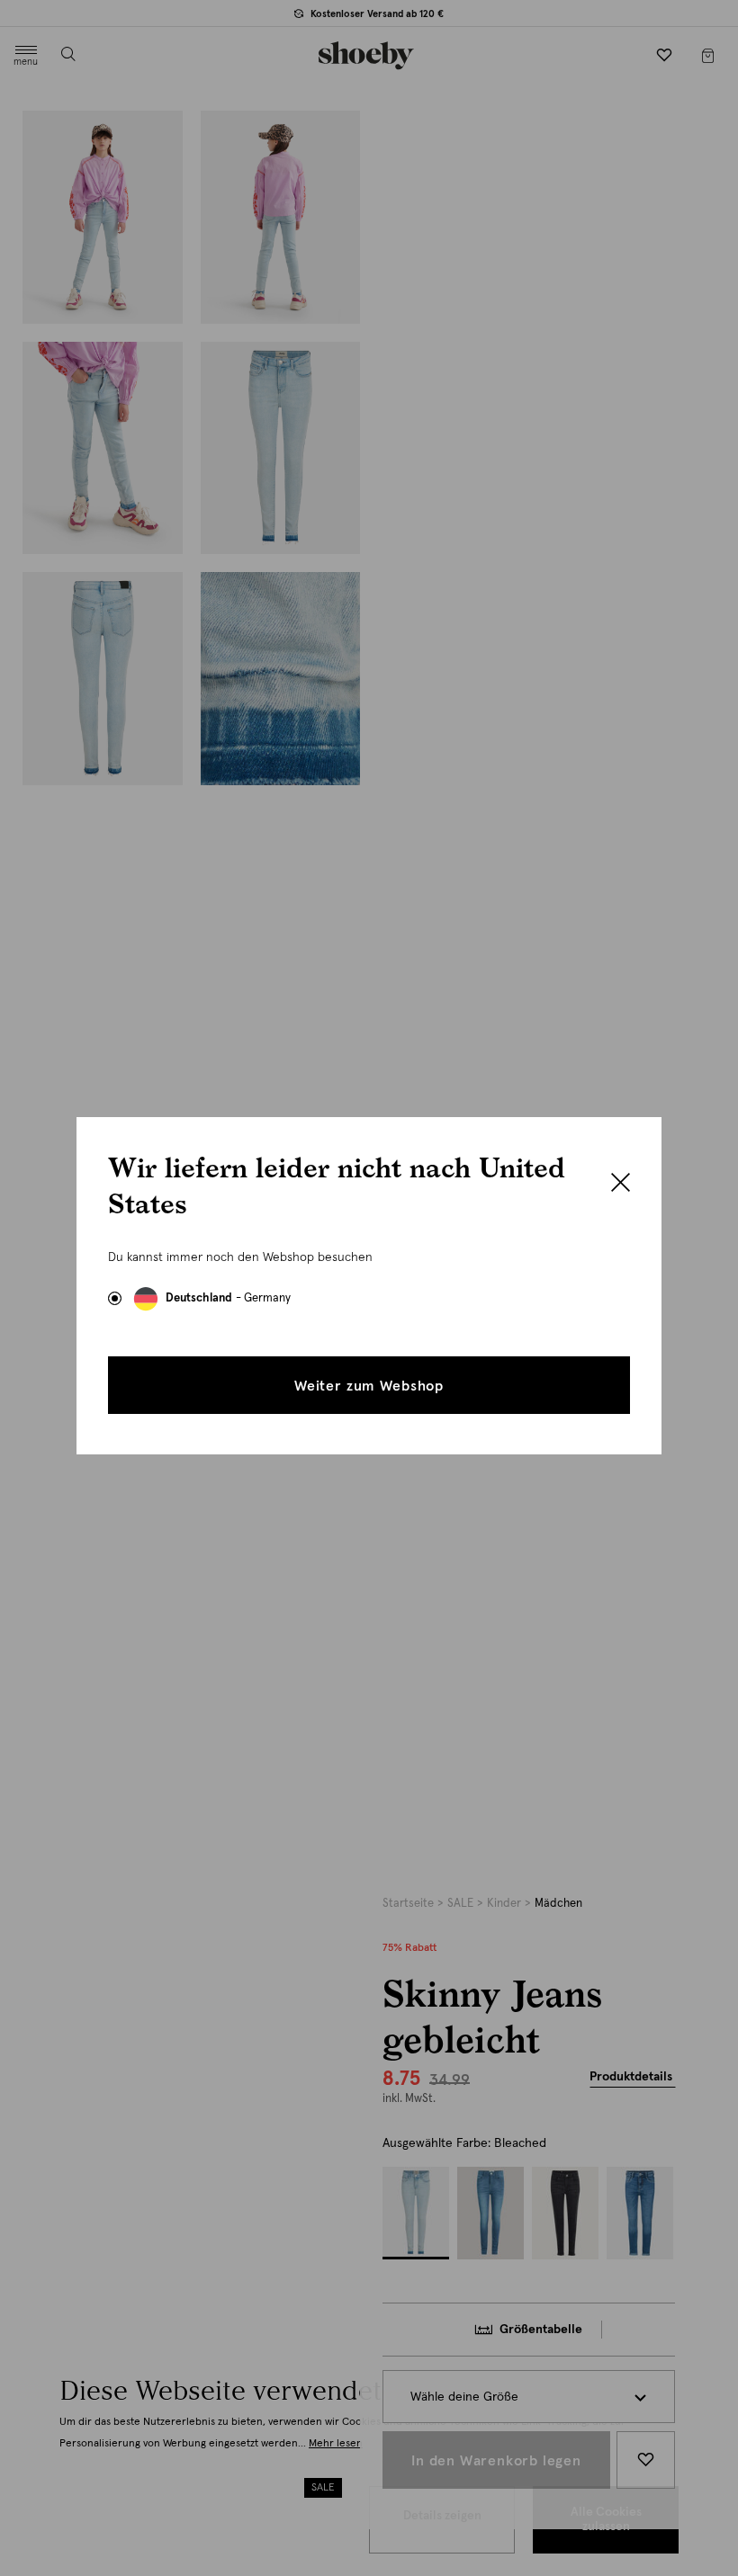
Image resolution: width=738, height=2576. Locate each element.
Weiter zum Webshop (369, 1386)
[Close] (621, 1185)
